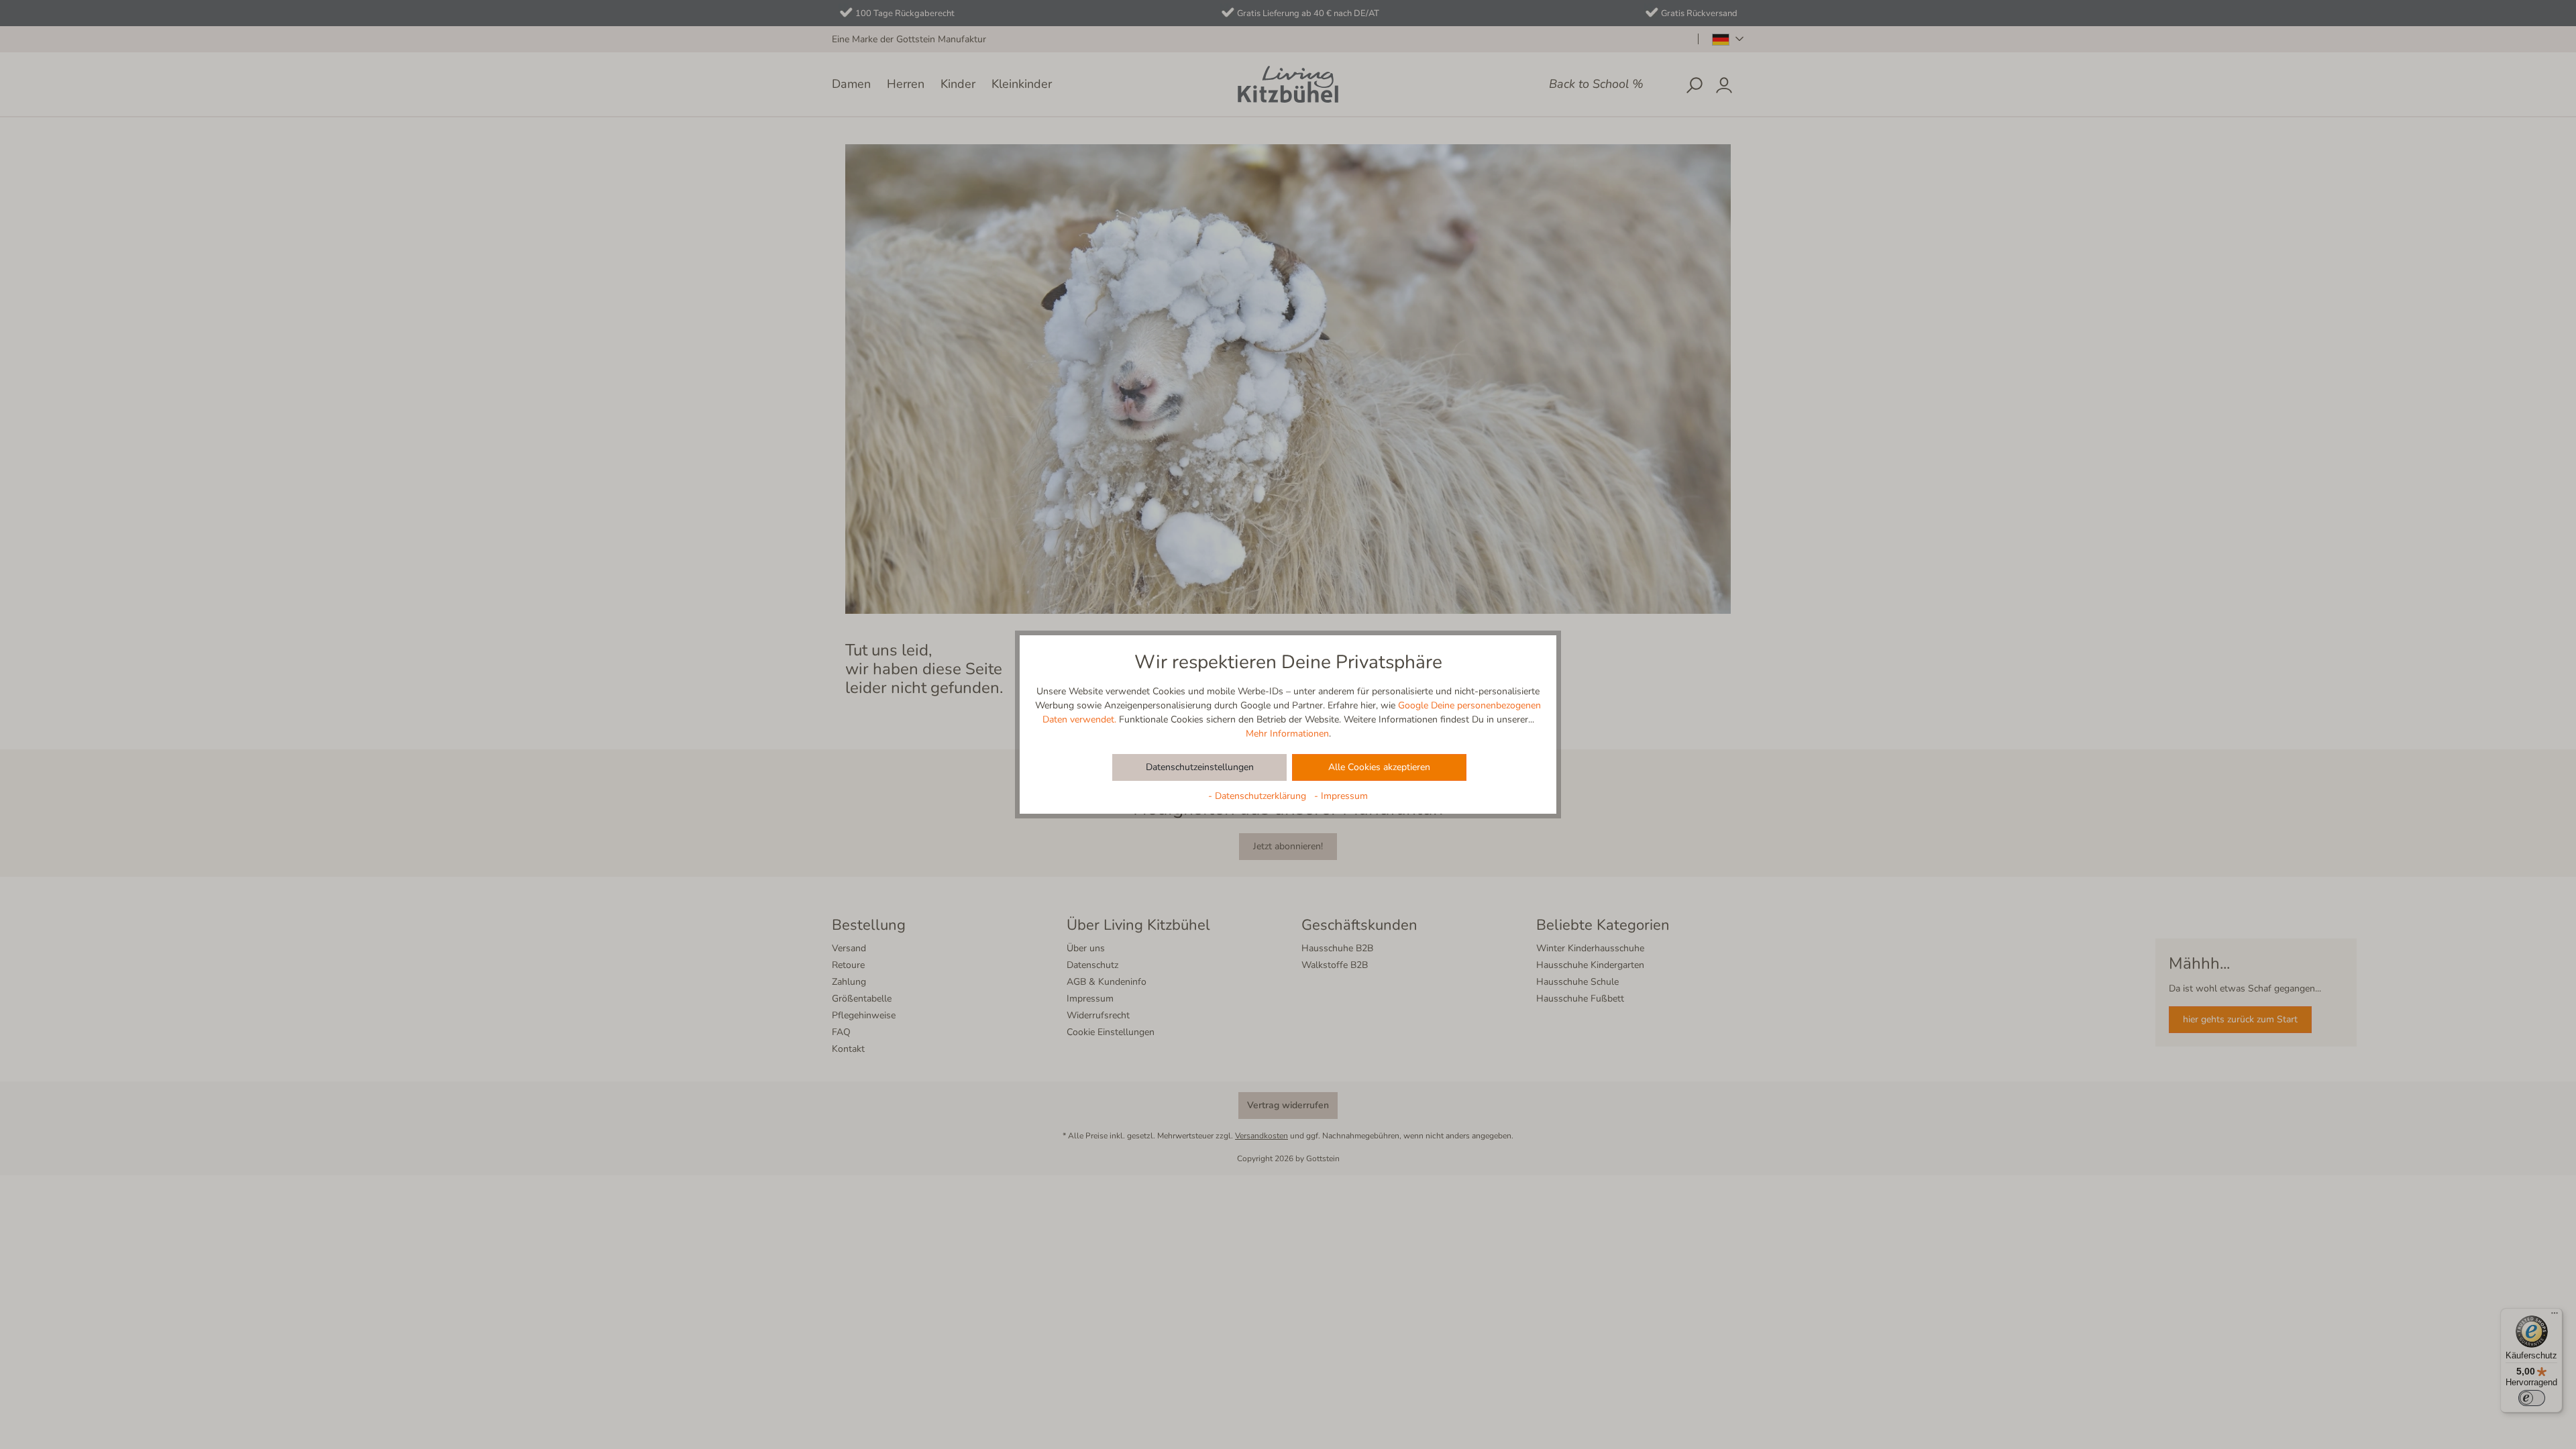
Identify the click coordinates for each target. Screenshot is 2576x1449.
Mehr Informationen (1287, 734)
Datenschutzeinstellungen (1200, 767)
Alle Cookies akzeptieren (1379, 767)
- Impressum (1341, 796)
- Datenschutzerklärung (1258, 796)
